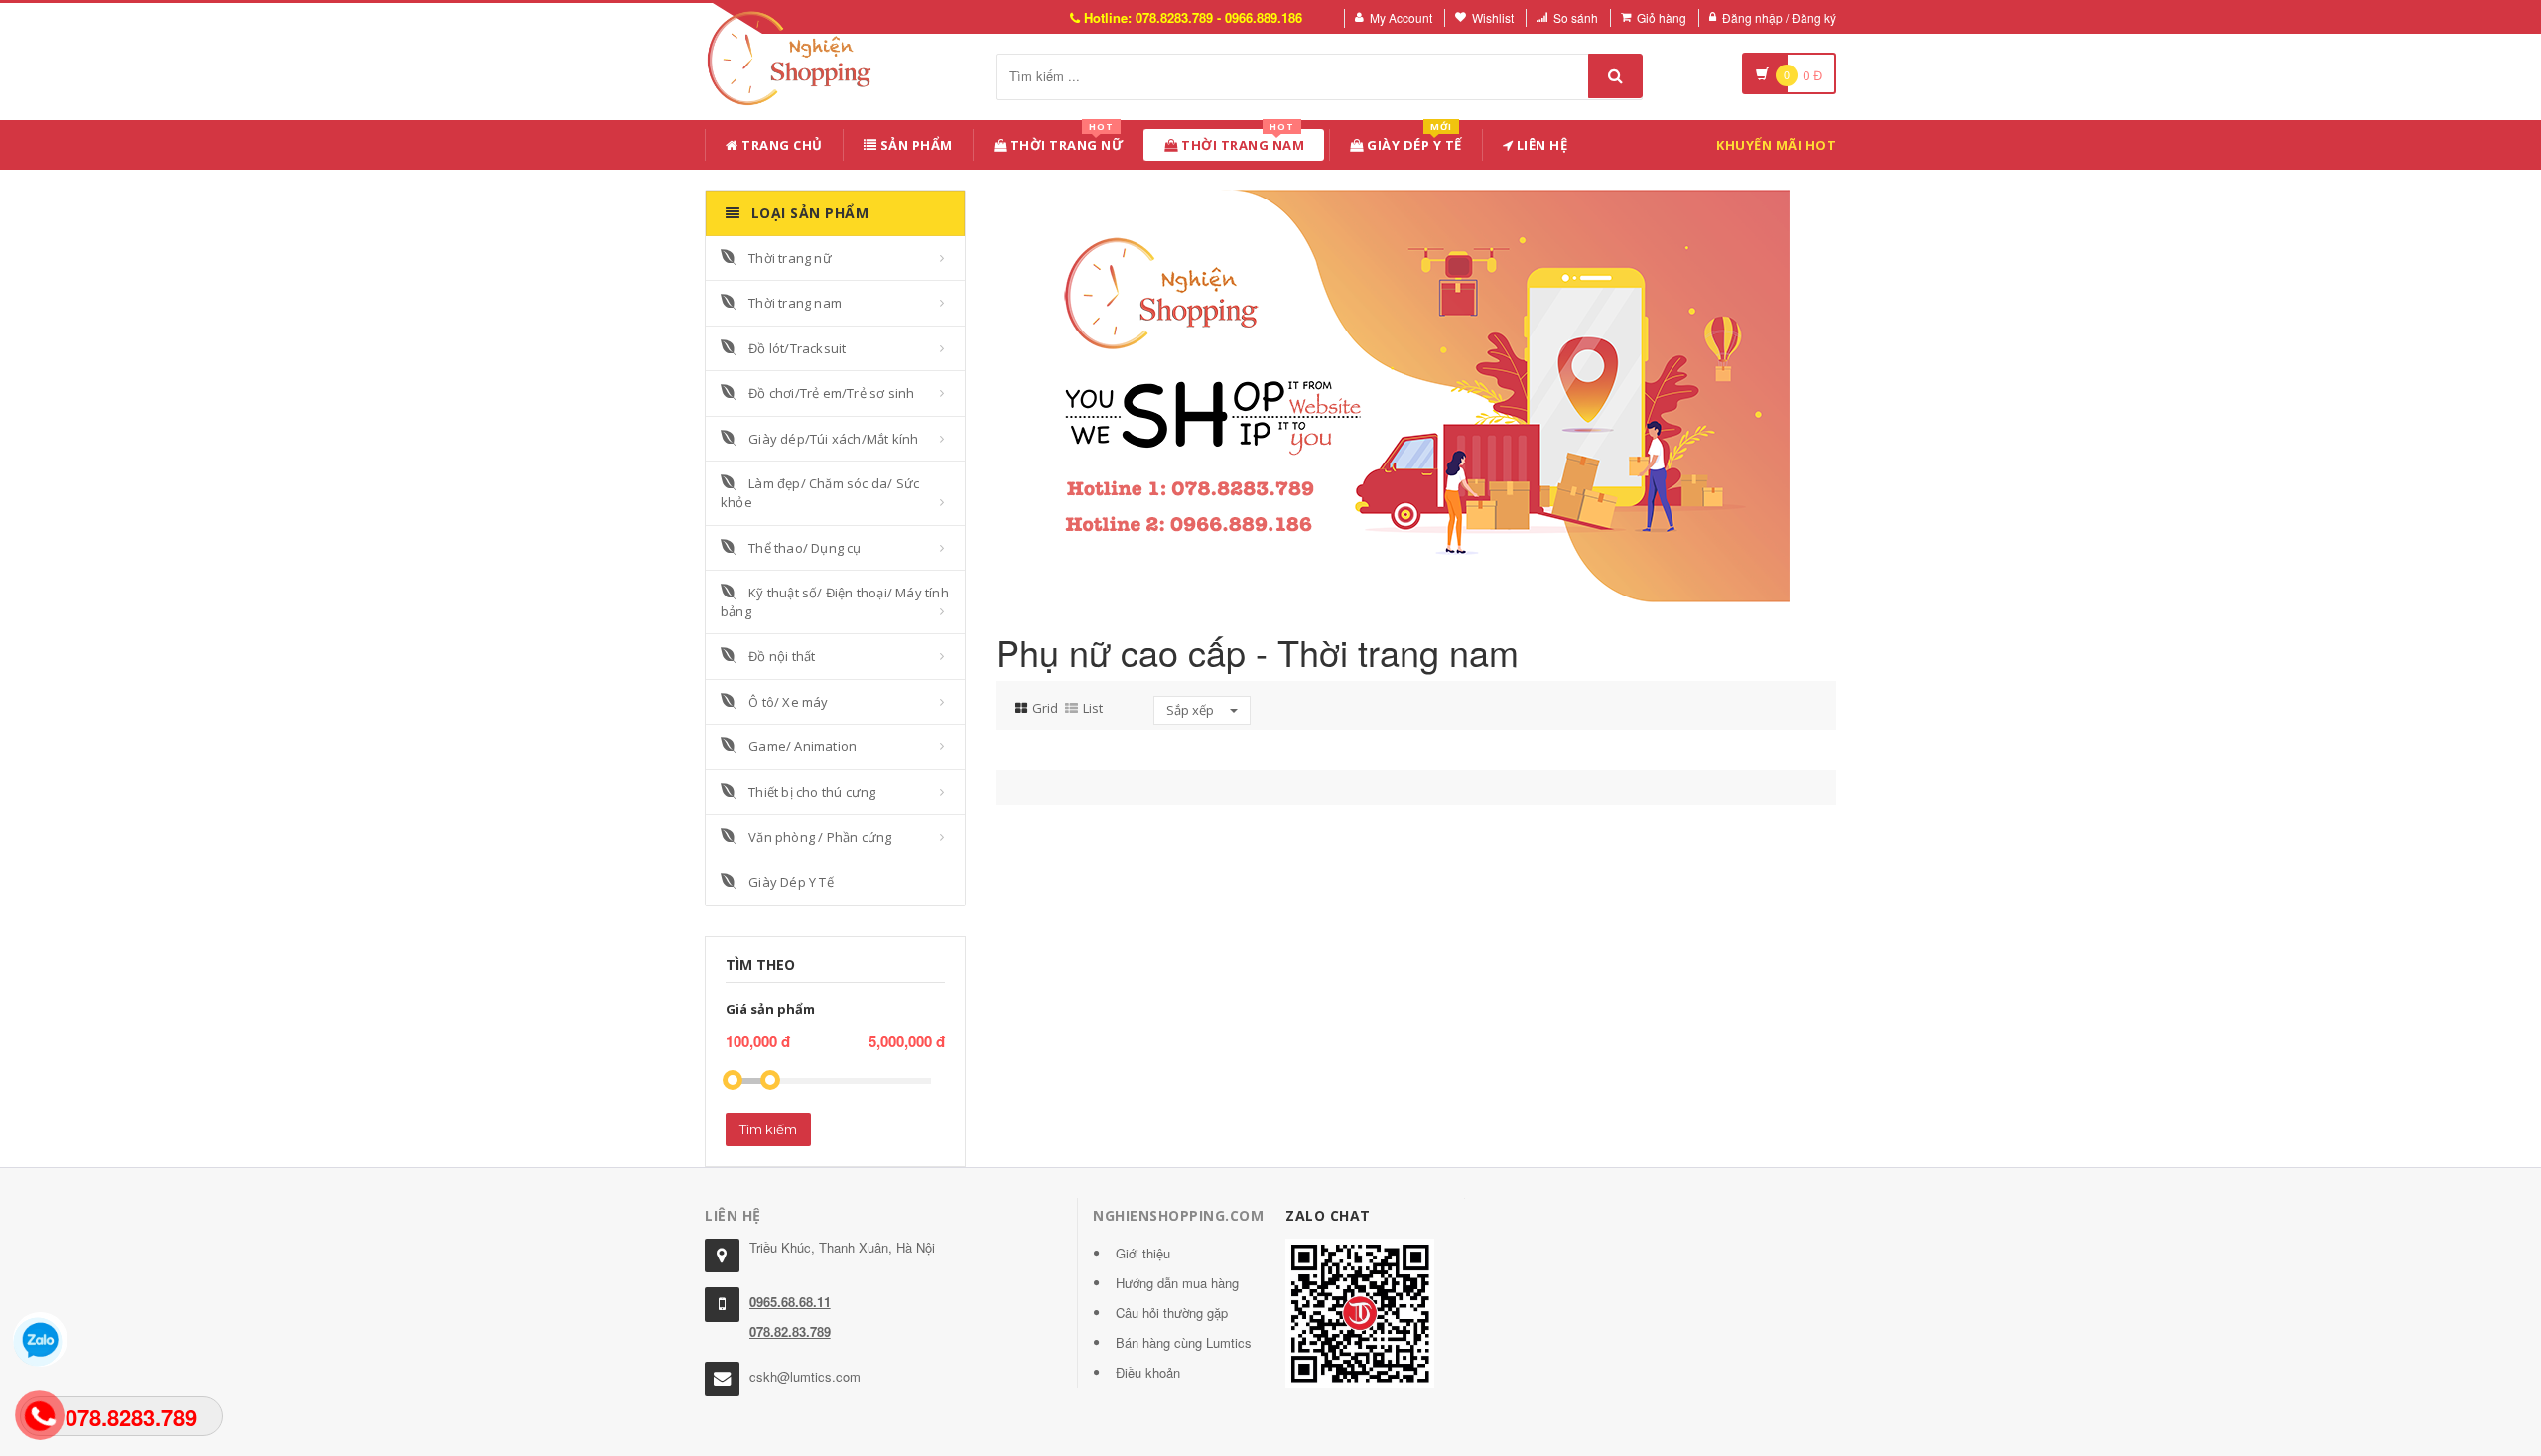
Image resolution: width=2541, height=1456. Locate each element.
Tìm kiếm (768, 1129)
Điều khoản (1148, 1372)
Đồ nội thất (782, 656)
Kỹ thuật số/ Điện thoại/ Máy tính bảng (835, 602)
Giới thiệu (1143, 1253)
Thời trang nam (795, 303)
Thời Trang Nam (1242, 141)
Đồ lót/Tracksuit (797, 348)
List (1093, 708)
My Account (1401, 17)
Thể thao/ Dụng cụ (804, 548)
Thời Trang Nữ (1065, 141)
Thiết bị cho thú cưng (812, 792)
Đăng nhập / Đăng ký (1779, 17)
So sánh (1576, 17)
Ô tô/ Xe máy (788, 702)
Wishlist (1493, 17)
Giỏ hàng (1662, 17)
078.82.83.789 (790, 1331)
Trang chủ (781, 145)
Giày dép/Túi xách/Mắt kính (833, 439)
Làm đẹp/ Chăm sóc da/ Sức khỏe (820, 493)
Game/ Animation (802, 746)
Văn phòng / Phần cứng (820, 837)
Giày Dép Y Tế (1413, 141)
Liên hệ (1540, 145)
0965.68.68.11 (790, 1302)
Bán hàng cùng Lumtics (1184, 1342)
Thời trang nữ (790, 258)
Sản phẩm (915, 145)
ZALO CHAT (1328, 1215)
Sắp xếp (1192, 710)
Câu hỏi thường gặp (1172, 1313)
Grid (1045, 708)
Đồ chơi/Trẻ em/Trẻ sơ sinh (831, 393)
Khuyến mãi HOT (1776, 145)
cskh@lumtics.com (805, 1376)
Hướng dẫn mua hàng (1177, 1283)
